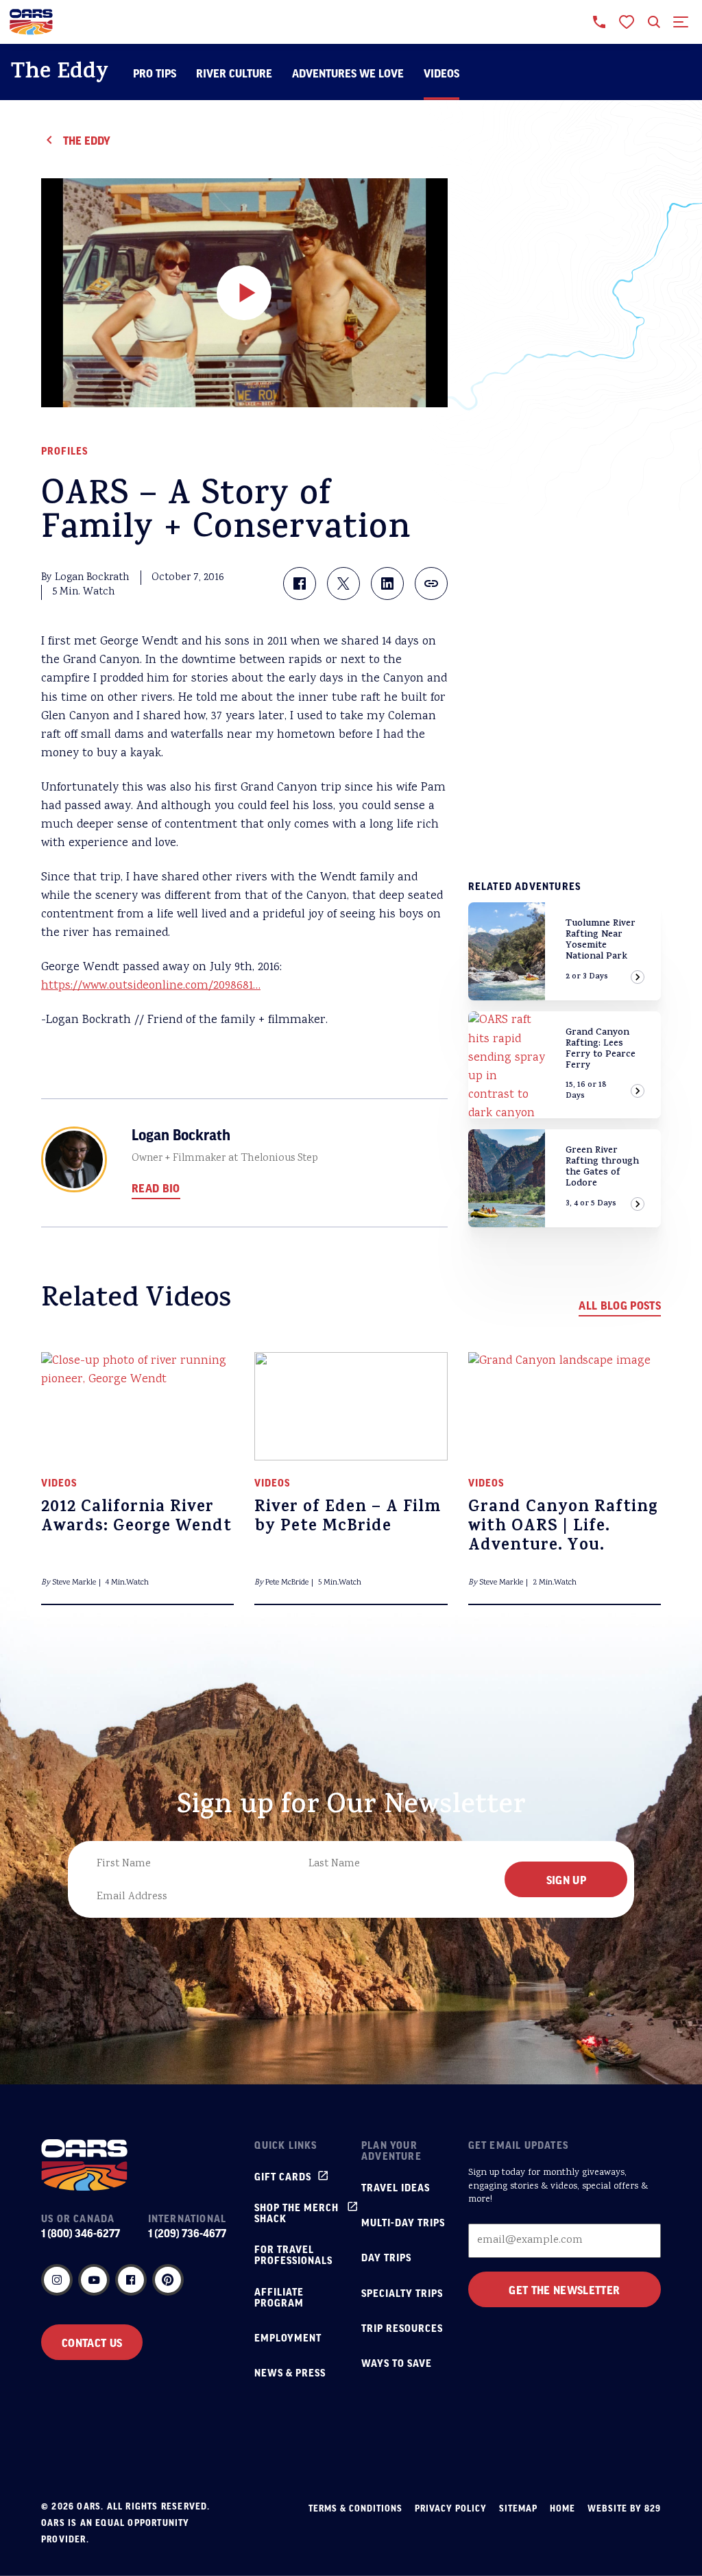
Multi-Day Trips (403, 2222)
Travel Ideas (396, 2187)
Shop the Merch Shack (296, 2213)
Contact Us (92, 2342)
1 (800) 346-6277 (81, 2233)
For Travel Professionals (293, 2254)
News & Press (290, 2372)
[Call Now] (599, 22)
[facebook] (131, 2280)
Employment (288, 2337)
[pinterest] (168, 2280)
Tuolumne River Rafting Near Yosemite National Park (601, 940)
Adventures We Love (348, 73)
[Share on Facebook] (300, 583)
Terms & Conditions (355, 2508)
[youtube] (94, 2280)
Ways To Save (397, 2363)
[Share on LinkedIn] (387, 583)
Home (562, 2508)
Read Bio (156, 1188)
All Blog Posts (620, 1305)
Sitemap (518, 2508)
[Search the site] (654, 22)
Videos (441, 73)
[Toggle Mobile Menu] (681, 22)
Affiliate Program (279, 2297)
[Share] (431, 583)
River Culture (234, 73)
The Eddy (60, 74)
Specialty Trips (402, 2293)
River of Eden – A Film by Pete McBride (348, 1518)
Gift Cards (283, 2176)
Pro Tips (155, 73)
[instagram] (57, 2280)
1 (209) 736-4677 (187, 2233)
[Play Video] (244, 293)
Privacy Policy (451, 2508)
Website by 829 (624, 2508)
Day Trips (386, 2257)
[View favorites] (627, 22)
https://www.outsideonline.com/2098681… (151, 986)
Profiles (64, 450)
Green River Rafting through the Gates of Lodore (602, 1167)
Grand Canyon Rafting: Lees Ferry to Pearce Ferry (601, 1049)
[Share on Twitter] (343, 583)
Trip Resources (402, 2328)
